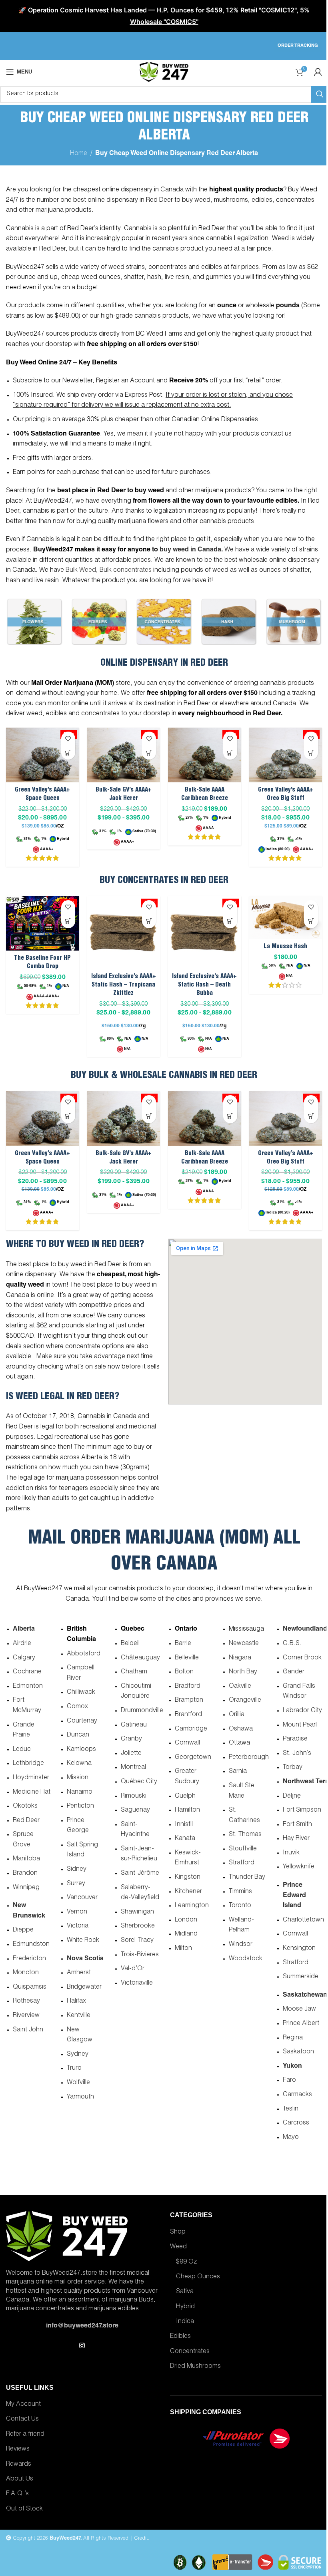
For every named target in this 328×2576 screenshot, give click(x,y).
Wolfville (78, 2083)
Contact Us (22, 2419)
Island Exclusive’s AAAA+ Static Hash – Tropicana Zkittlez (124, 985)
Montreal (133, 1768)
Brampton (189, 1701)
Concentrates (190, 2352)
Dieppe (23, 1930)
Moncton (26, 1973)
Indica (185, 2322)
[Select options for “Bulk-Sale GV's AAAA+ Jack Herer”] (149, 753)
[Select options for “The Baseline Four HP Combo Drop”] (68, 921)
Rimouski (134, 1796)
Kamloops (81, 1750)
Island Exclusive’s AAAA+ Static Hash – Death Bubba (204, 985)
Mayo (291, 2138)
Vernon (77, 1912)
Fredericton (29, 1959)
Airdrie (22, 1644)
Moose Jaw (299, 2009)
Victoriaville (137, 1983)
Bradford (188, 1687)
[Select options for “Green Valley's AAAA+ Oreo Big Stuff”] (311, 753)
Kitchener (188, 1892)
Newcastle (244, 1644)
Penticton (80, 1806)
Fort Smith (297, 1825)
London (186, 1920)
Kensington (299, 1949)
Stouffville (243, 1849)
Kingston (188, 1878)
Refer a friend (25, 2435)
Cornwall (187, 1743)
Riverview (26, 2016)
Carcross (296, 2123)
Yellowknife (299, 1867)
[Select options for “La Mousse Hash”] (311, 921)
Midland (186, 1934)
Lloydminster (31, 1778)
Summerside (301, 1977)
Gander (294, 1672)
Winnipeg (26, 1888)
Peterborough (249, 1758)
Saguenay (135, 1810)
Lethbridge (28, 1764)
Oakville (240, 1687)
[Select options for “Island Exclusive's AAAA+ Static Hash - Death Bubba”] (230, 921)
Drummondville (142, 1711)
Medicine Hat (32, 1792)
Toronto (240, 1906)
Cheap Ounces (198, 2277)
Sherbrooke (138, 1926)
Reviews (18, 2449)
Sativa (185, 2292)
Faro (289, 2081)
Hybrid (185, 2307)
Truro (74, 2069)
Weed (178, 2247)
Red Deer (26, 1821)
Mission (78, 1778)
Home (79, 154)
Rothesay (26, 2001)
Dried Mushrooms (195, 2367)
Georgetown (193, 1758)
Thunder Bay (247, 1878)
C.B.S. (292, 1644)
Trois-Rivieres (140, 1955)
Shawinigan (137, 1912)
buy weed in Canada (190, 550)
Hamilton (187, 1810)
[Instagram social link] (82, 2346)
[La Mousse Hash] (286, 918)
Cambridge (191, 1729)
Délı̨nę (292, 1796)
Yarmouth (80, 2097)
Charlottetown (303, 1920)
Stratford (242, 1863)
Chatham (134, 1672)
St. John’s (297, 1754)
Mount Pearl (300, 1725)
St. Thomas (245, 1835)
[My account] (318, 72)
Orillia (237, 1715)
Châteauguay (140, 1658)
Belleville (187, 1658)
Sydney (78, 2055)
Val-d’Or (133, 1969)
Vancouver (82, 1898)
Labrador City (302, 1711)
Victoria (78, 1926)
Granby (131, 1739)
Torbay (293, 1768)
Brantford (188, 1715)
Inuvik (291, 1853)
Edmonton (28, 1687)
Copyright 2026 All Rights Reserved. (70, 2539)
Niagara (240, 1658)
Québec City (139, 1782)
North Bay (243, 1672)
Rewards (19, 2465)
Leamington (192, 1906)
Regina (293, 2038)
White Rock (83, 1941)
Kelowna (79, 1764)
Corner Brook (302, 1658)
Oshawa (241, 1729)
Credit (141, 2539)
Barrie (183, 1644)
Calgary (24, 1658)
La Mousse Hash (285, 947)
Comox (77, 1707)
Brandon (25, 1874)
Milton (183, 1949)
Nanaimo (80, 1792)
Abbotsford (84, 1654)
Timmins (240, 1892)
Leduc (22, 1750)
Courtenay (82, 1721)
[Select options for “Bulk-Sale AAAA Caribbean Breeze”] (230, 753)
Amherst (79, 1973)
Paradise (295, 1739)
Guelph (185, 1796)
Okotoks (25, 1806)
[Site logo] (164, 72)
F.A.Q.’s (17, 2494)
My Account (23, 2405)
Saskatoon (298, 2052)
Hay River (296, 1839)
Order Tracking (298, 46)
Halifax (76, 2001)
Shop (178, 2232)
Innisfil (184, 1825)
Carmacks (297, 2095)
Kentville (79, 2016)
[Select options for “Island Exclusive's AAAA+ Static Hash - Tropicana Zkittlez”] (149, 921)
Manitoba (26, 1859)
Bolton (184, 1672)
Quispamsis (30, 1987)
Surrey (76, 1884)
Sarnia (238, 1772)
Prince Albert (301, 2024)
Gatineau (134, 1725)
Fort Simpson (302, 1810)
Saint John (28, 2030)
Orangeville (245, 1701)
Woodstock (246, 1959)
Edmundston (31, 1945)
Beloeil (130, 1644)
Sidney (77, 1870)
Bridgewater (84, 1987)
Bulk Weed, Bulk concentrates (109, 571)
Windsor (241, 1945)
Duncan (78, 1735)
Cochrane (27, 1672)
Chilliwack (81, 1693)
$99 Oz (186, 2262)
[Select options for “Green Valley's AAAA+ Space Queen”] (68, 753)
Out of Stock (24, 2509)
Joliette (131, 1754)
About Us (20, 2479)
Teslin (291, 2109)
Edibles (180, 2337)
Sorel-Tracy (137, 1941)
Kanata (185, 1839)
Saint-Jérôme (140, 1874)
